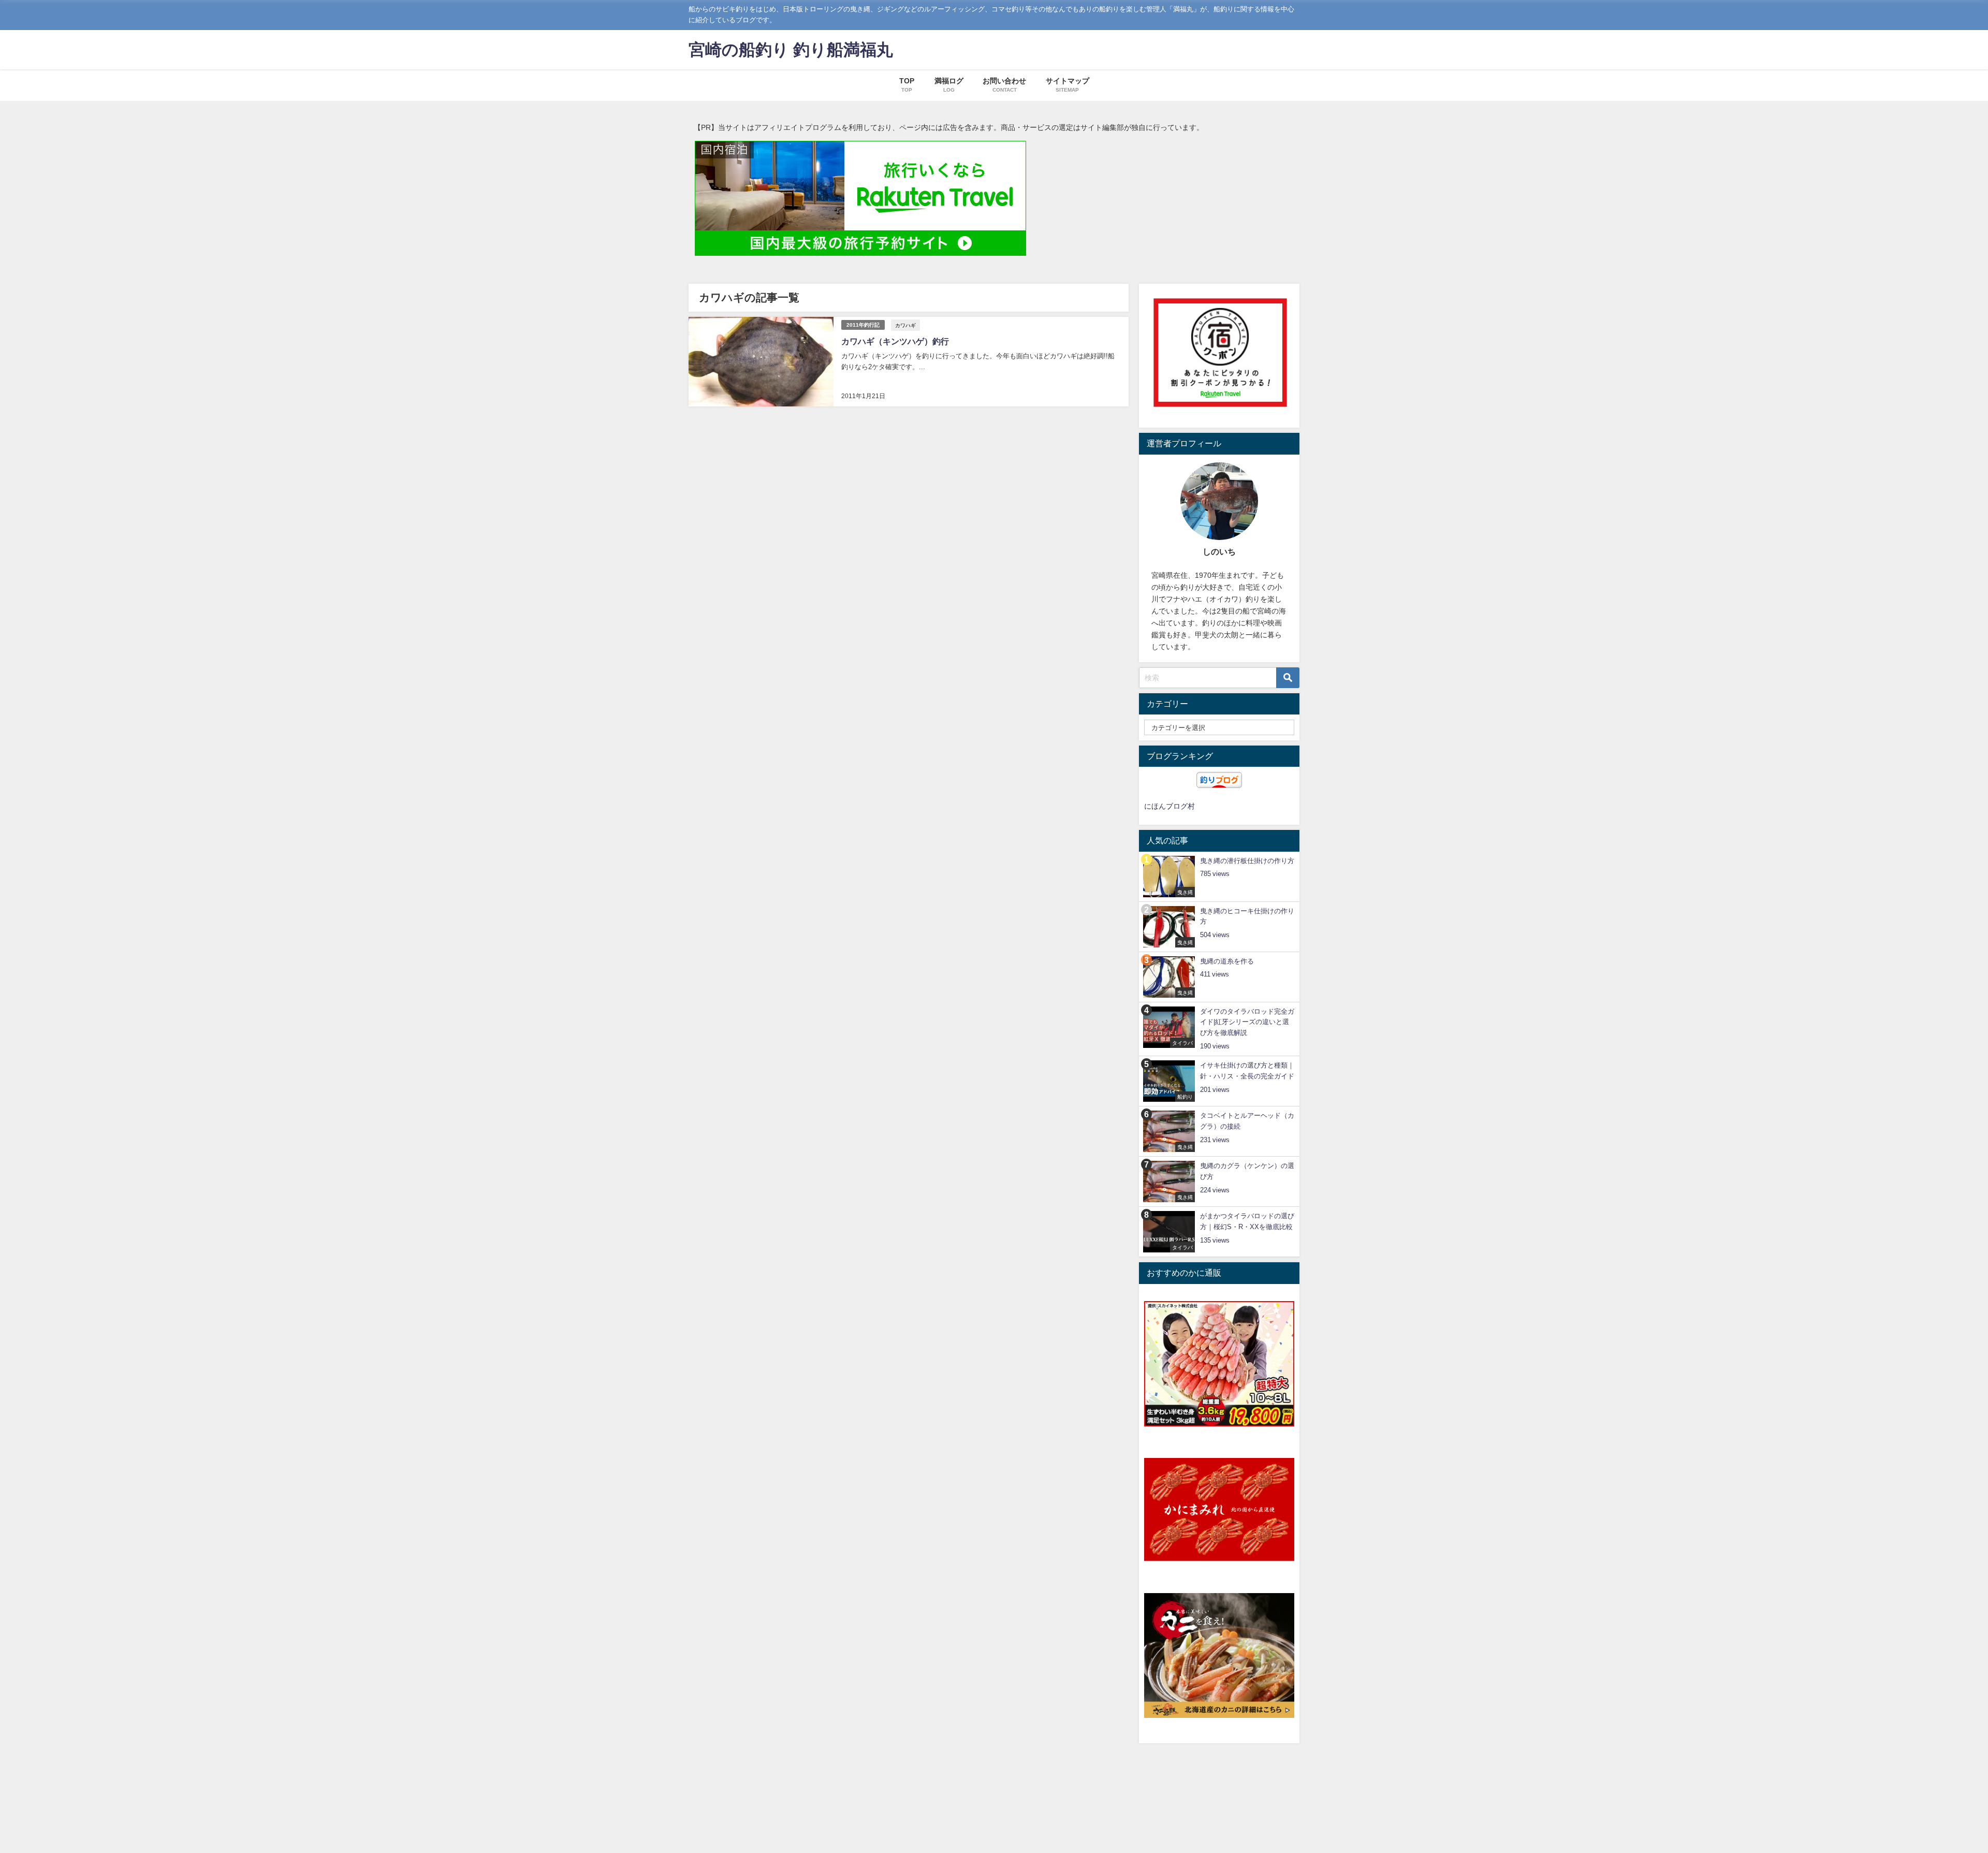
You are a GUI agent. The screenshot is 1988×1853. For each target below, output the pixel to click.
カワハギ (905, 325)
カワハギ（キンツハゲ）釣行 (895, 341)
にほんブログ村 (1170, 806)
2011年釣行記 (863, 325)
